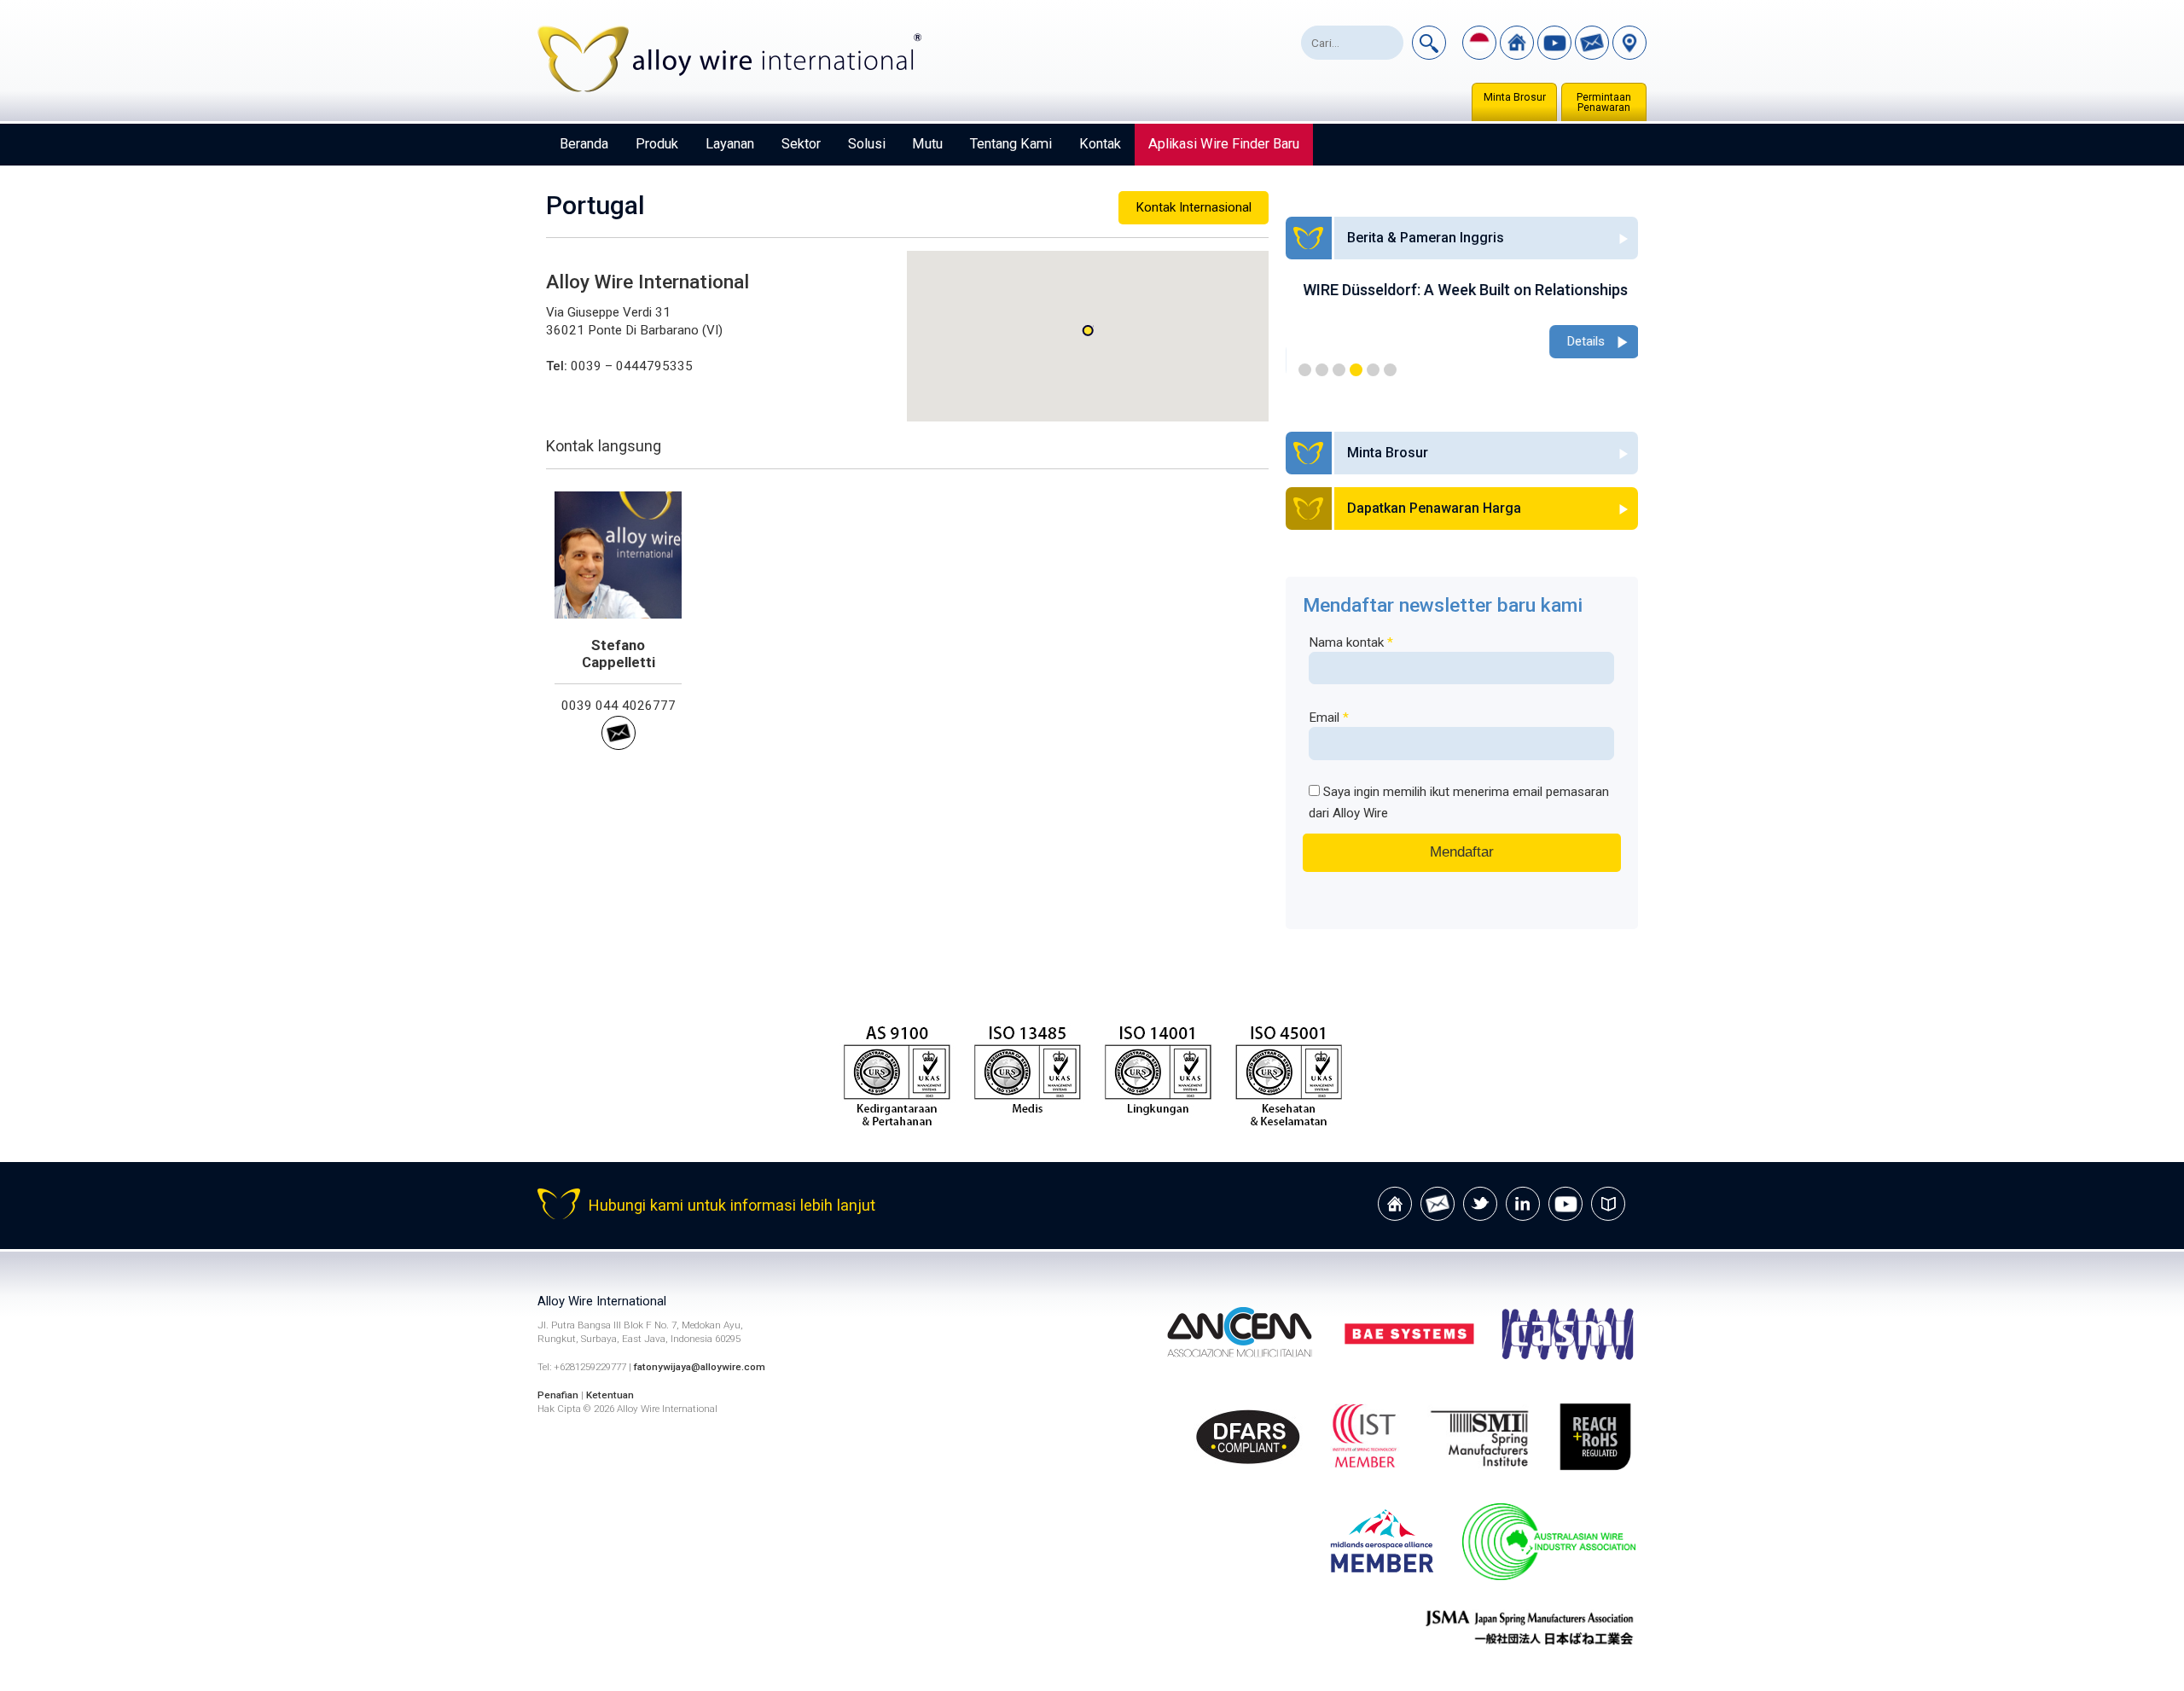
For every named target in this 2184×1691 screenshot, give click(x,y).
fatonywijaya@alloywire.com (700, 1367)
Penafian (558, 1395)
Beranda (584, 144)
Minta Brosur (1515, 97)
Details (1577, 341)
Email (1329, 718)
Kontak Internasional (1194, 207)
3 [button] (1339, 370)
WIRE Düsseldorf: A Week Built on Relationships (1457, 290)
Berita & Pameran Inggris (1426, 238)
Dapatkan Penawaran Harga (1434, 508)
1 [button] (1305, 370)
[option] (1462, 321)
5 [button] (1373, 370)
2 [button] (1322, 370)
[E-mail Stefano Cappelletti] (619, 746)
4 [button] (1356, 370)
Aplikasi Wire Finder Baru (1224, 144)
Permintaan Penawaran (1604, 102)
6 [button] (1390, 370)
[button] (1088, 331)
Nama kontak (1351, 642)
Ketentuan (610, 1395)
